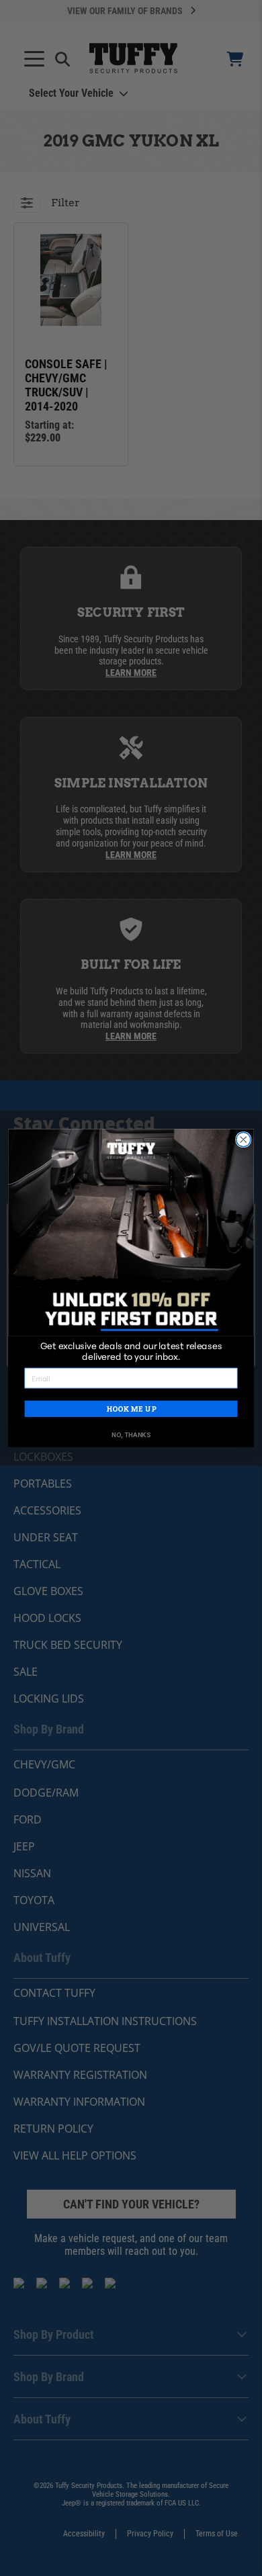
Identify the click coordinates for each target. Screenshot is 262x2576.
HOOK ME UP (131, 1409)
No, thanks (131, 1435)
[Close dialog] (244, 1139)
